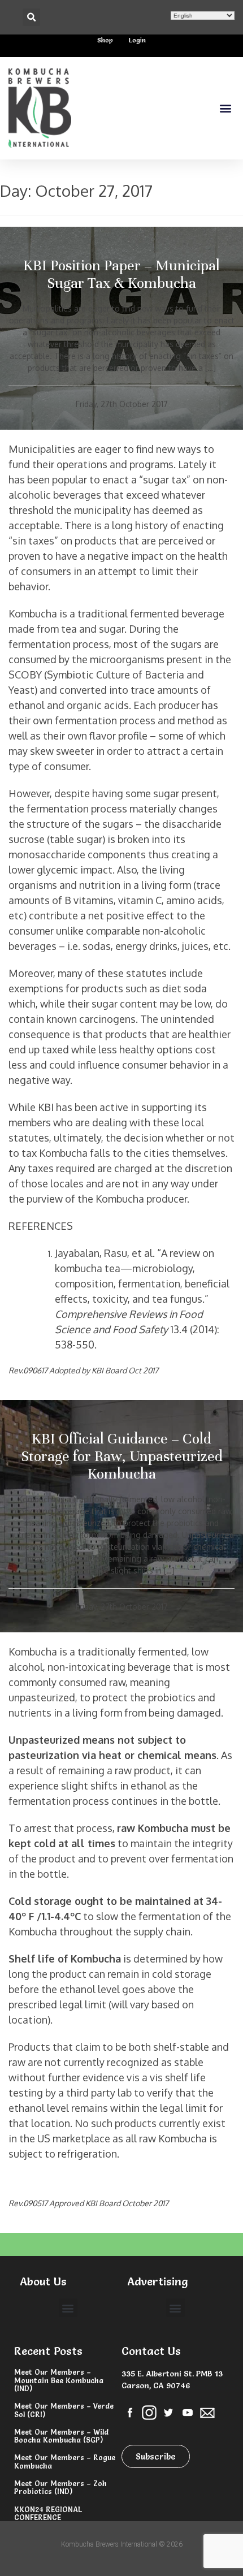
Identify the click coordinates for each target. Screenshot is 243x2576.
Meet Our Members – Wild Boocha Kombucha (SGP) (61, 2436)
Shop (105, 40)
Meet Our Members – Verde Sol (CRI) (64, 2410)
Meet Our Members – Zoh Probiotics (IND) (60, 2487)
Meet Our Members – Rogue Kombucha (65, 2461)
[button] (31, 17)
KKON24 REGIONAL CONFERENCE (48, 2513)
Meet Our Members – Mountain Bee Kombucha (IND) (59, 2380)
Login (137, 40)
